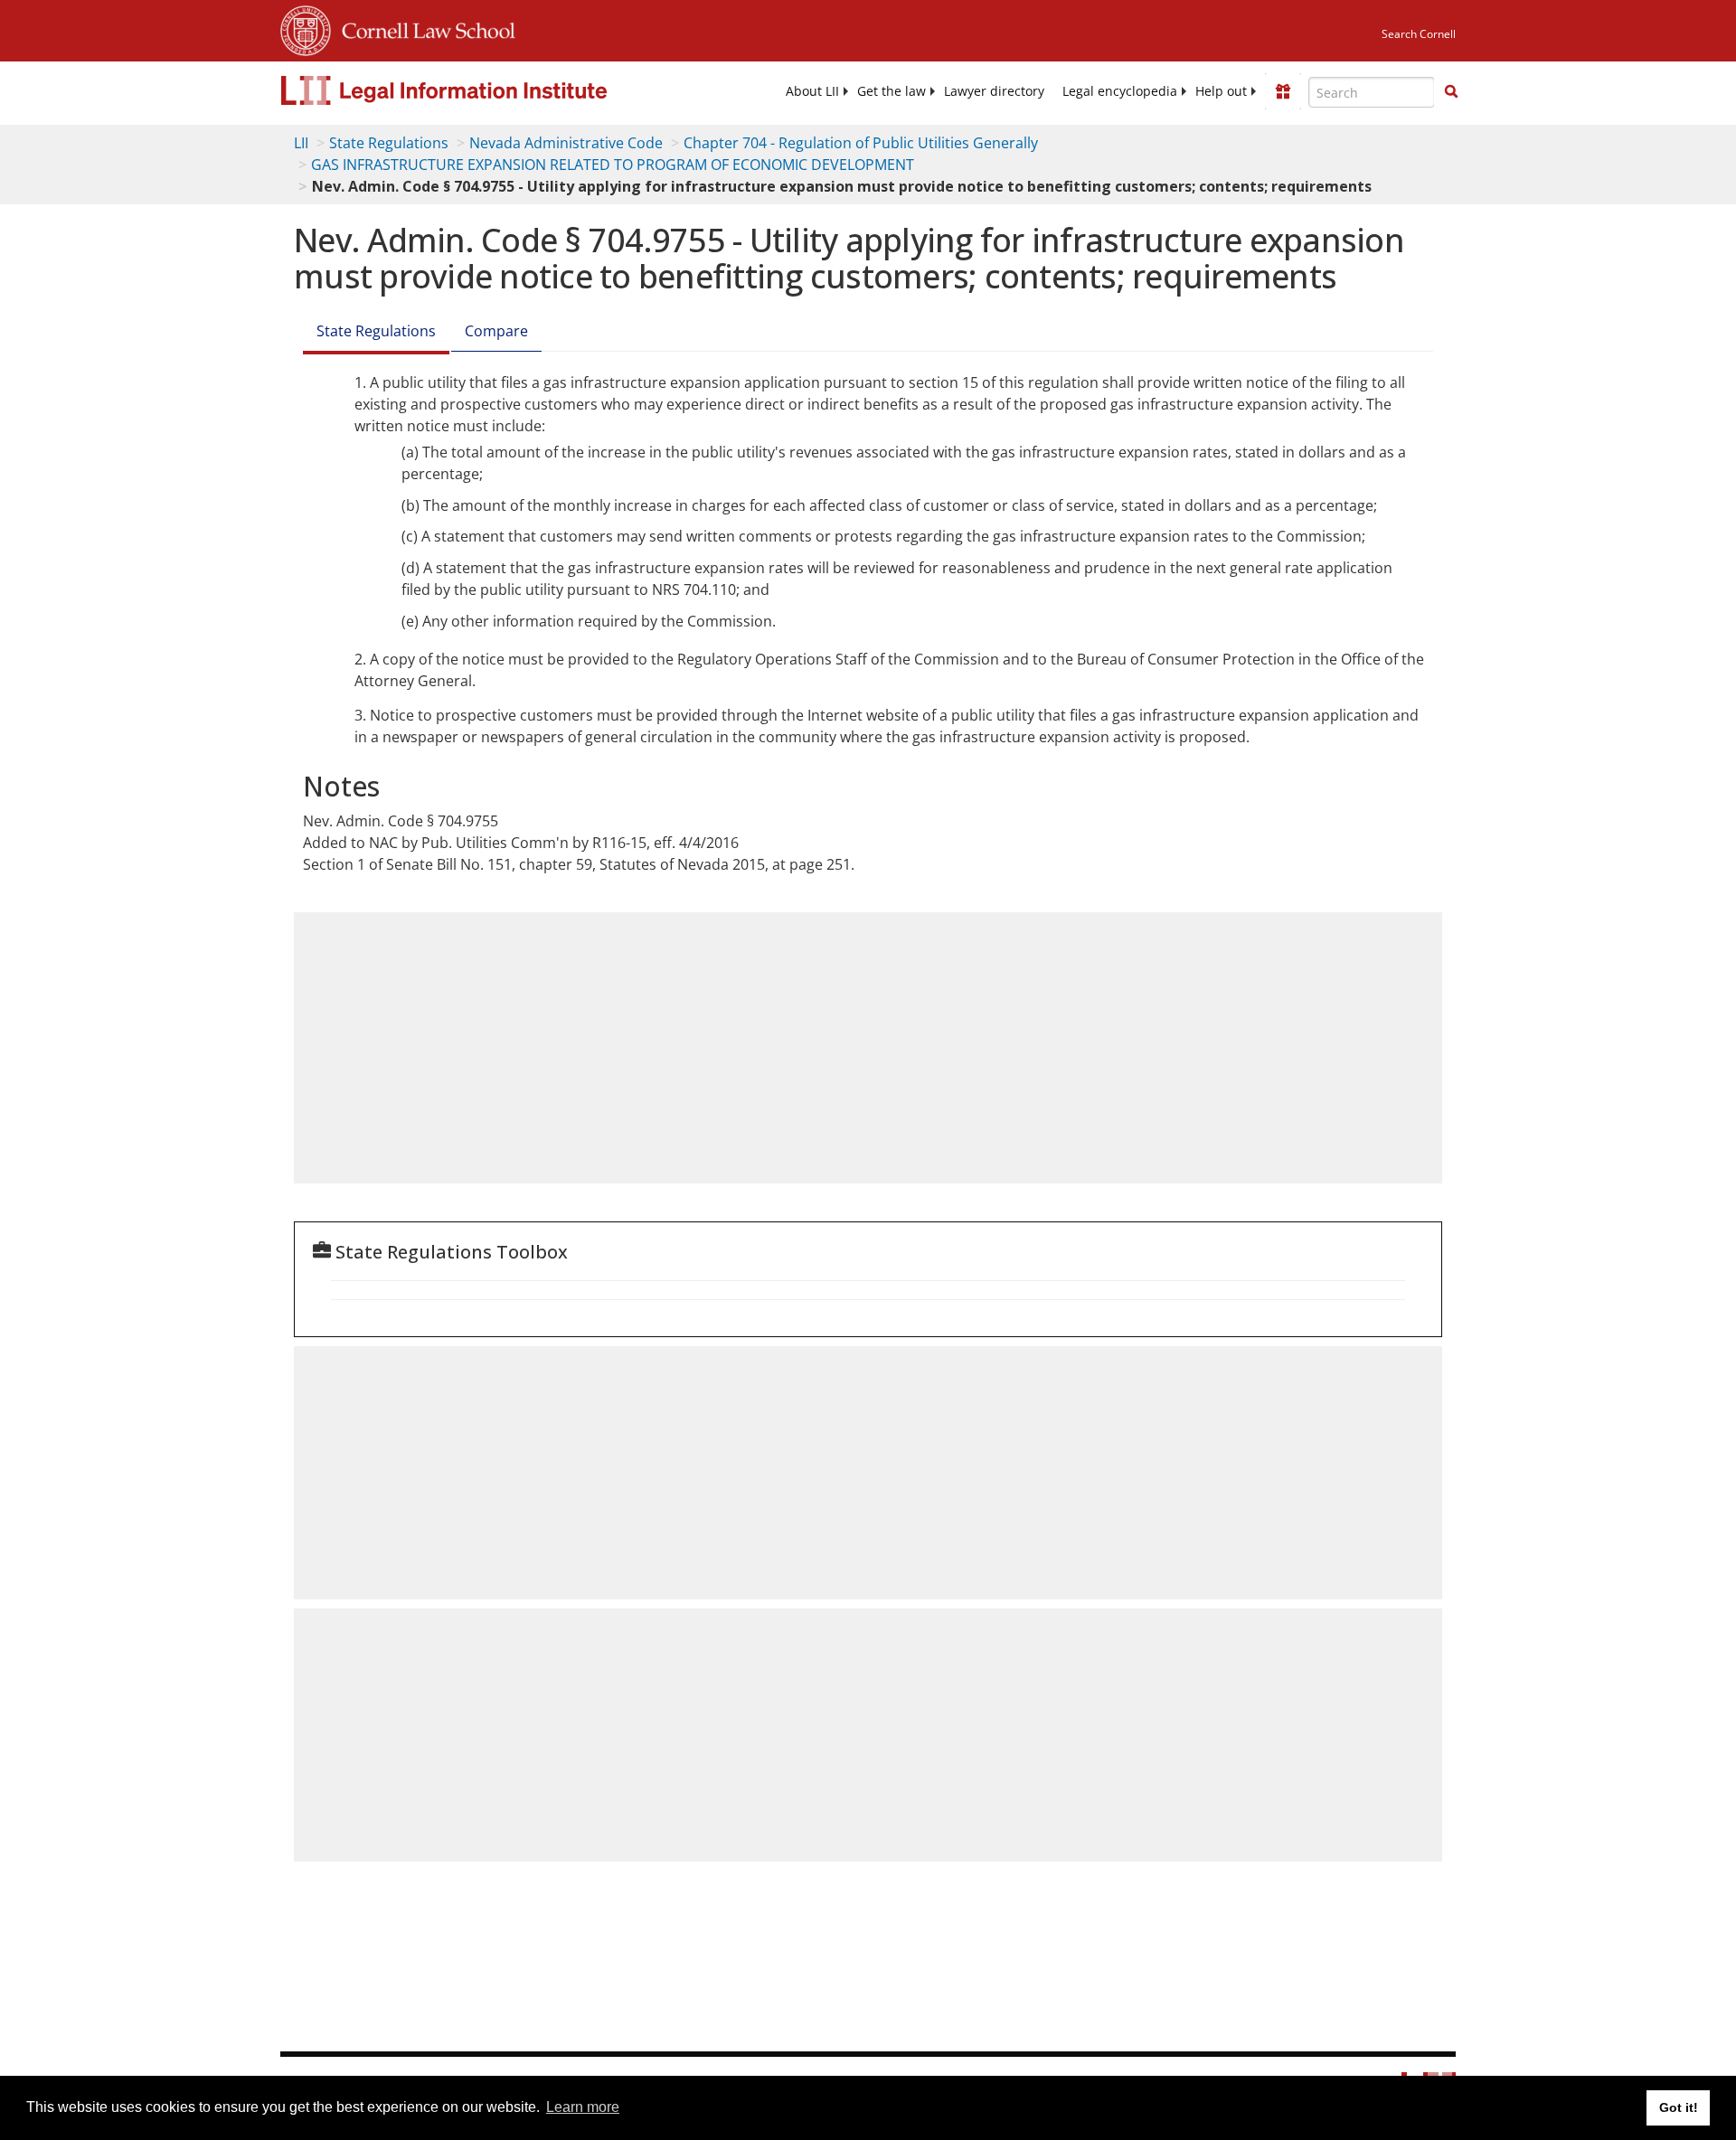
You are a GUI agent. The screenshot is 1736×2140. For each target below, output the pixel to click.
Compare (496, 331)
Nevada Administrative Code (566, 143)
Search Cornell (1419, 34)
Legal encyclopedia (1120, 91)
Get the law (892, 91)
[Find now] (1451, 92)
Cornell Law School (423, 28)
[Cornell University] (306, 28)
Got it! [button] (1679, 2107)
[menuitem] (812, 91)
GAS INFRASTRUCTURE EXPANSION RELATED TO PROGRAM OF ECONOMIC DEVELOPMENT (613, 165)
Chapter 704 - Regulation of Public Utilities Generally (861, 143)
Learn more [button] (583, 2107)
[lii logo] (484, 90)
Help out (1221, 91)
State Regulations (389, 143)
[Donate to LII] (1283, 91)
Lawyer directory (994, 91)
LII (301, 143)
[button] (1451, 91)
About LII (812, 91)
